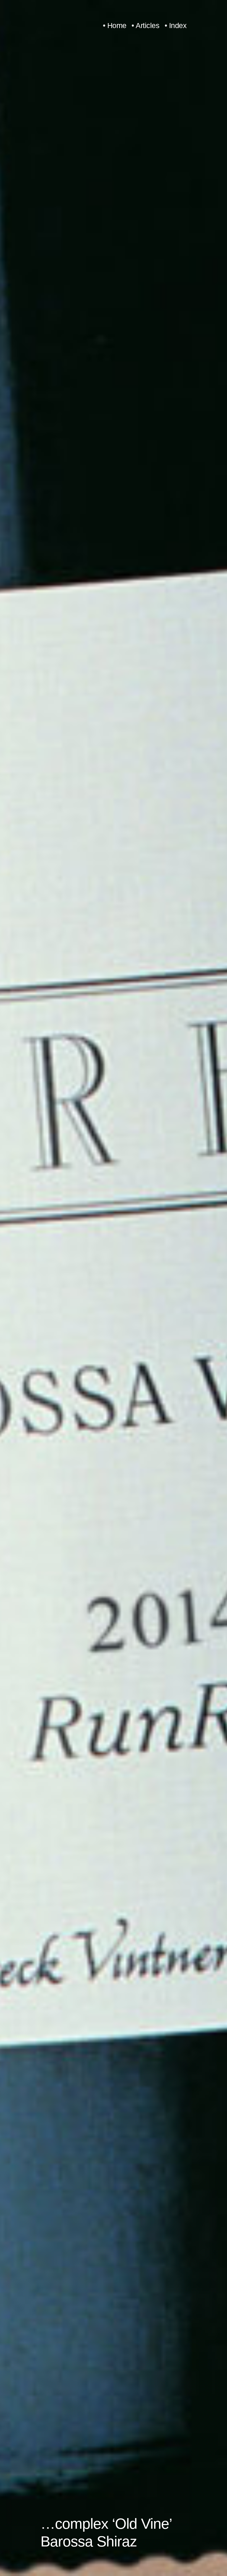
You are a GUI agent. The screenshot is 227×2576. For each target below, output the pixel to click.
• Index (176, 26)
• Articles (145, 26)
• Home (115, 26)
